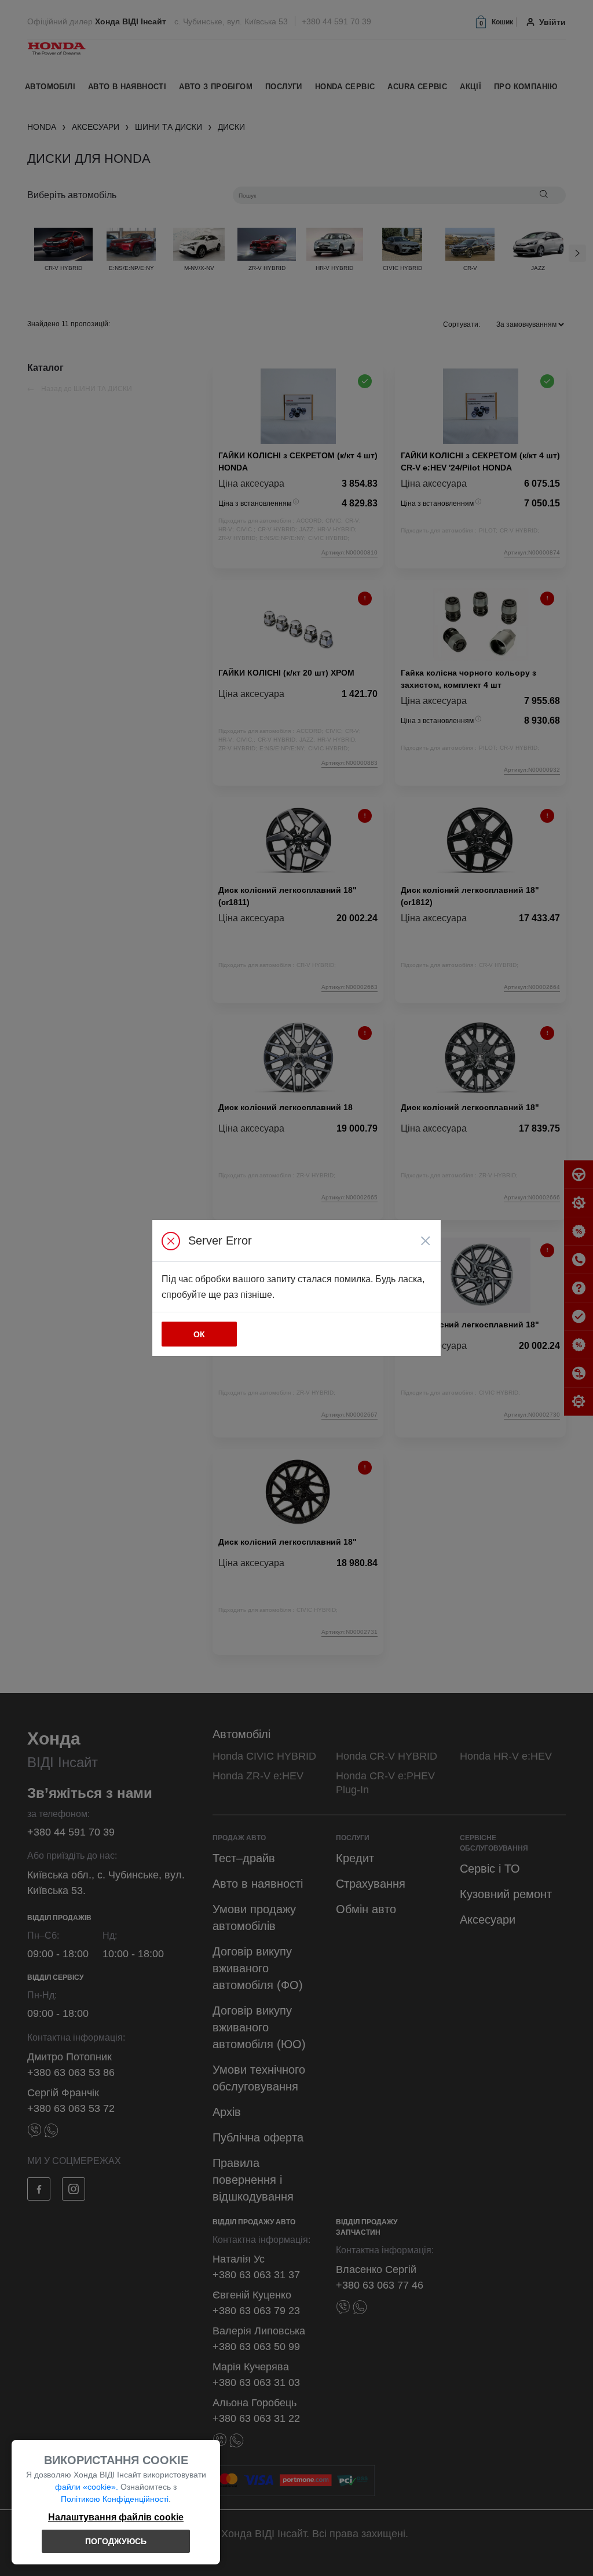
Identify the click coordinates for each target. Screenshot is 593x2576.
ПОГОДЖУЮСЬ (116, 2541)
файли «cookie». (87, 2487)
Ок (199, 1334)
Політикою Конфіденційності (115, 2499)
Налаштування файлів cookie (116, 2517)
